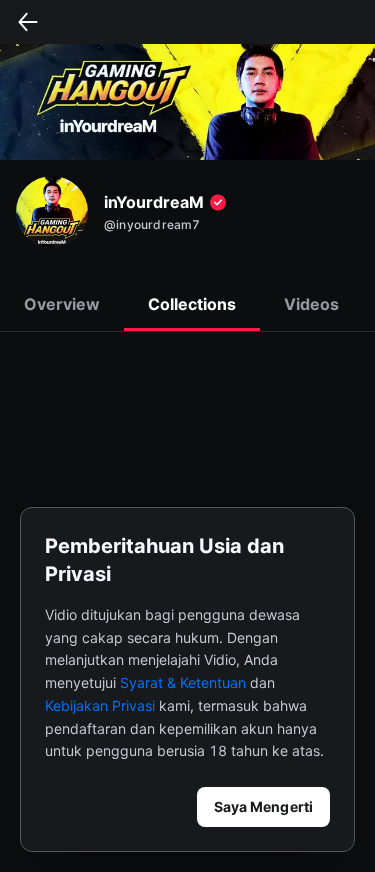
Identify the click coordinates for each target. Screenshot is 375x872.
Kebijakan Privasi (100, 705)
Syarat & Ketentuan (183, 682)
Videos (311, 304)
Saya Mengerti (263, 806)
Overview (62, 304)
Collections (192, 304)
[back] (28, 22)
